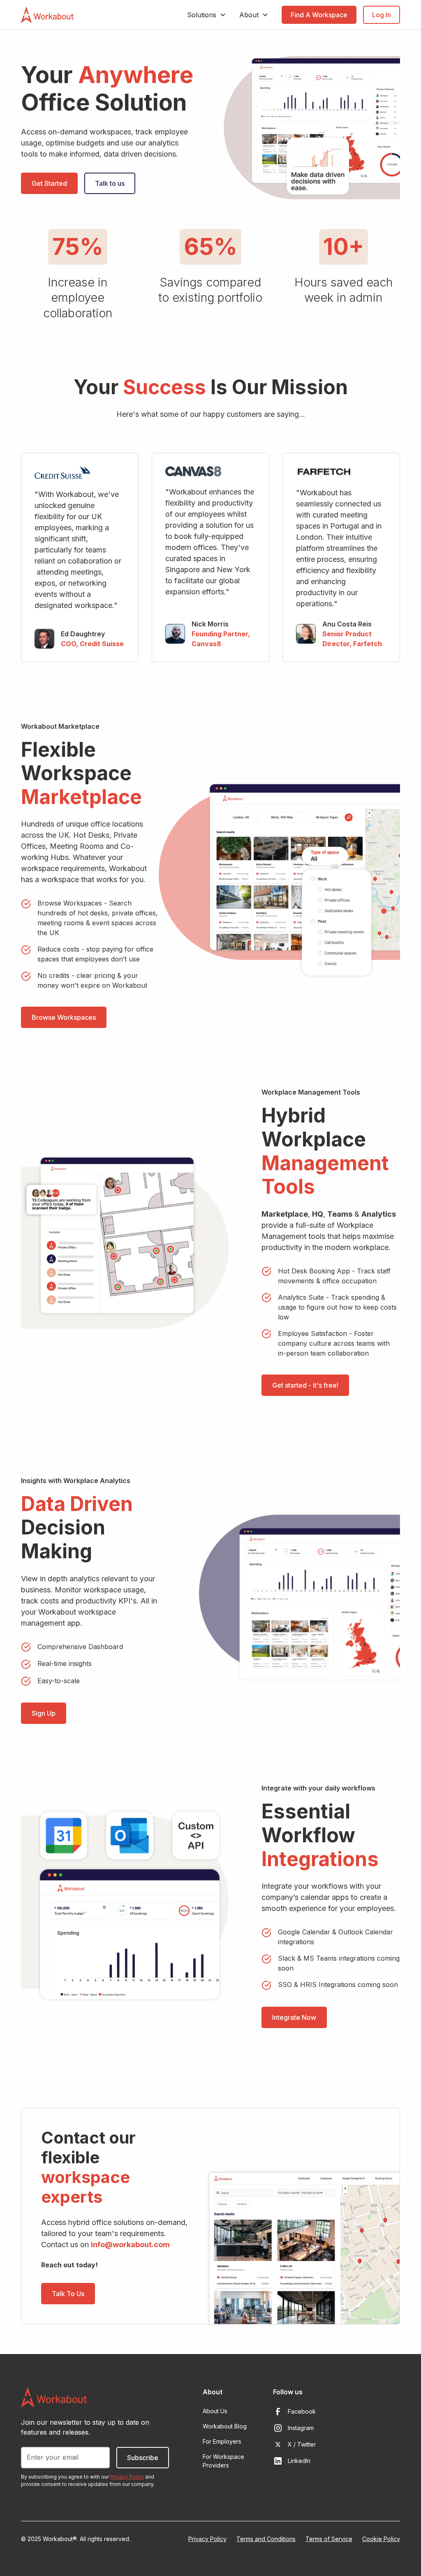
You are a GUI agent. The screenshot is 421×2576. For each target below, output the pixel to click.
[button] (207, 15)
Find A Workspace (319, 15)
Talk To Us (68, 2294)
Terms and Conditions (266, 2539)
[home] (47, 15)
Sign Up (44, 1713)
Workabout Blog (225, 2426)
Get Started (49, 183)
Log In (382, 15)
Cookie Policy (381, 2539)
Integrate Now (294, 2017)
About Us (215, 2411)
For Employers (222, 2441)
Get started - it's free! (305, 1385)
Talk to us (110, 183)
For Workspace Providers (223, 2461)
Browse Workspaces (64, 1017)
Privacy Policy (207, 2539)
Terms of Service (329, 2539)
